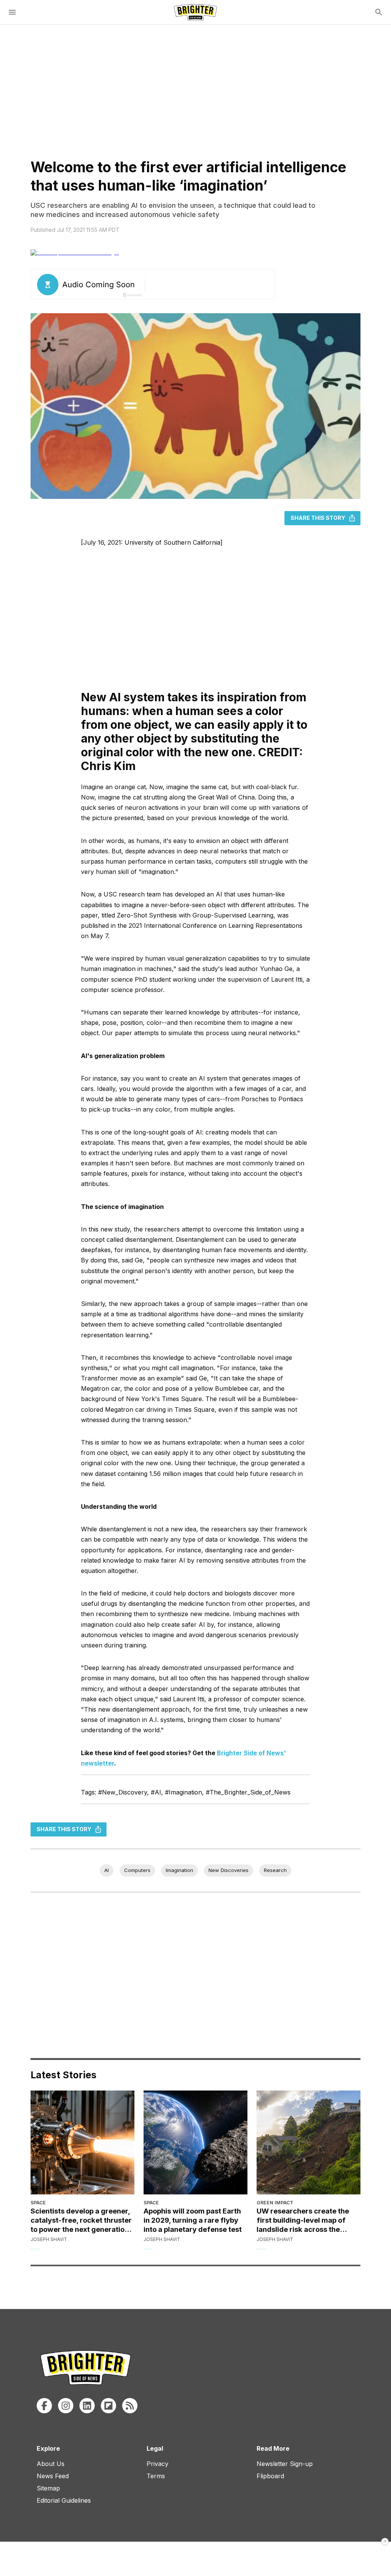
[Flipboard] (108, 2406)
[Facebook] (44, 2406)
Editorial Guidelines (64, 2500)
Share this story (318, 518)
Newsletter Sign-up (285, 2464)
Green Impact (275, 2203)
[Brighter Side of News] (195, 12)
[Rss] (130, 2406)
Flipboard (270, 2476)
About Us (51, 2464)
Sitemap (48, 2488)
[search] (379, 12)
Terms (156, 2476)
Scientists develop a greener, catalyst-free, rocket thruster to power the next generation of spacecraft (81, 2220)
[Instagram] (66, 2406)
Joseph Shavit (49, 2239)
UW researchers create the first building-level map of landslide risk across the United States (303, 2220)
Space (38, 2203)
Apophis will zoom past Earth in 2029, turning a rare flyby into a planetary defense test (193, 2220)
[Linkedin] (87, 2406)
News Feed (53, 2476)
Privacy (158, 2464)
